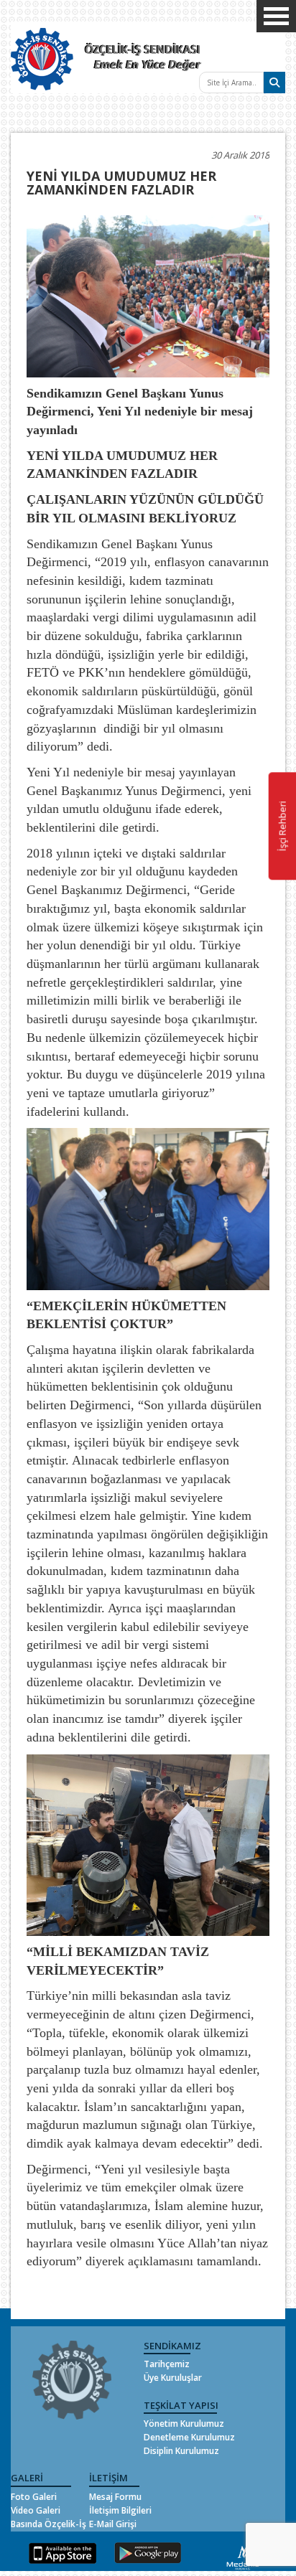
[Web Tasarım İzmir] (243, 2556)
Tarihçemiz (167, 2364)
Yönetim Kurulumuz (184, 2424)
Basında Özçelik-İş (48, 2524)
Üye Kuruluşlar (173, 2378)
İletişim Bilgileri (120, 2510)
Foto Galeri (34, 2497)
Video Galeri (36, 2510)
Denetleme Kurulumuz (189, 2437)
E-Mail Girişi (113, 2524)
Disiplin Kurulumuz (181, 2451)
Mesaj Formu (115, 2497)
